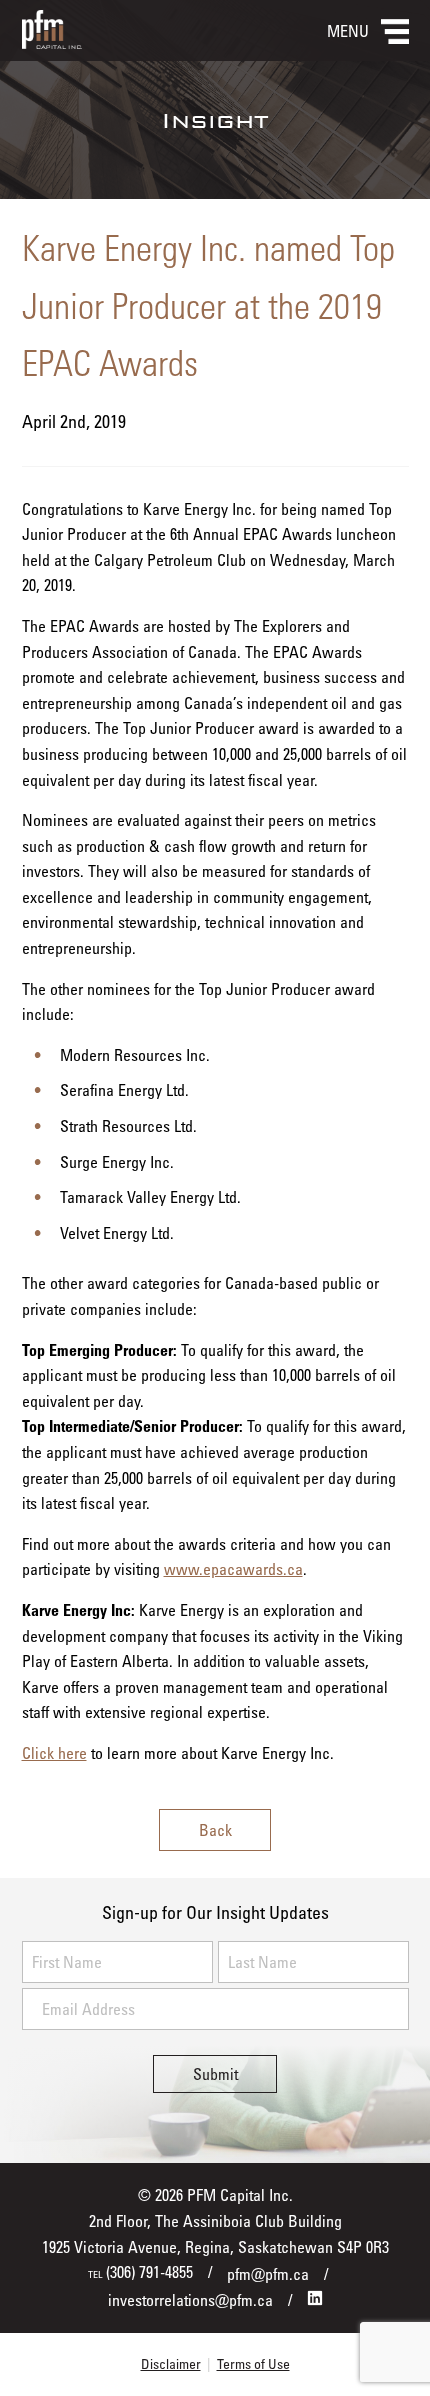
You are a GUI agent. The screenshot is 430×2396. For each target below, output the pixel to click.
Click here (54, 1753)
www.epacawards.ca (233, 1569)
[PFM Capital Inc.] (52, 43)
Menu (348, 31)
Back (215, 1830)
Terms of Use (253, 2363)
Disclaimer (171, 2363)
